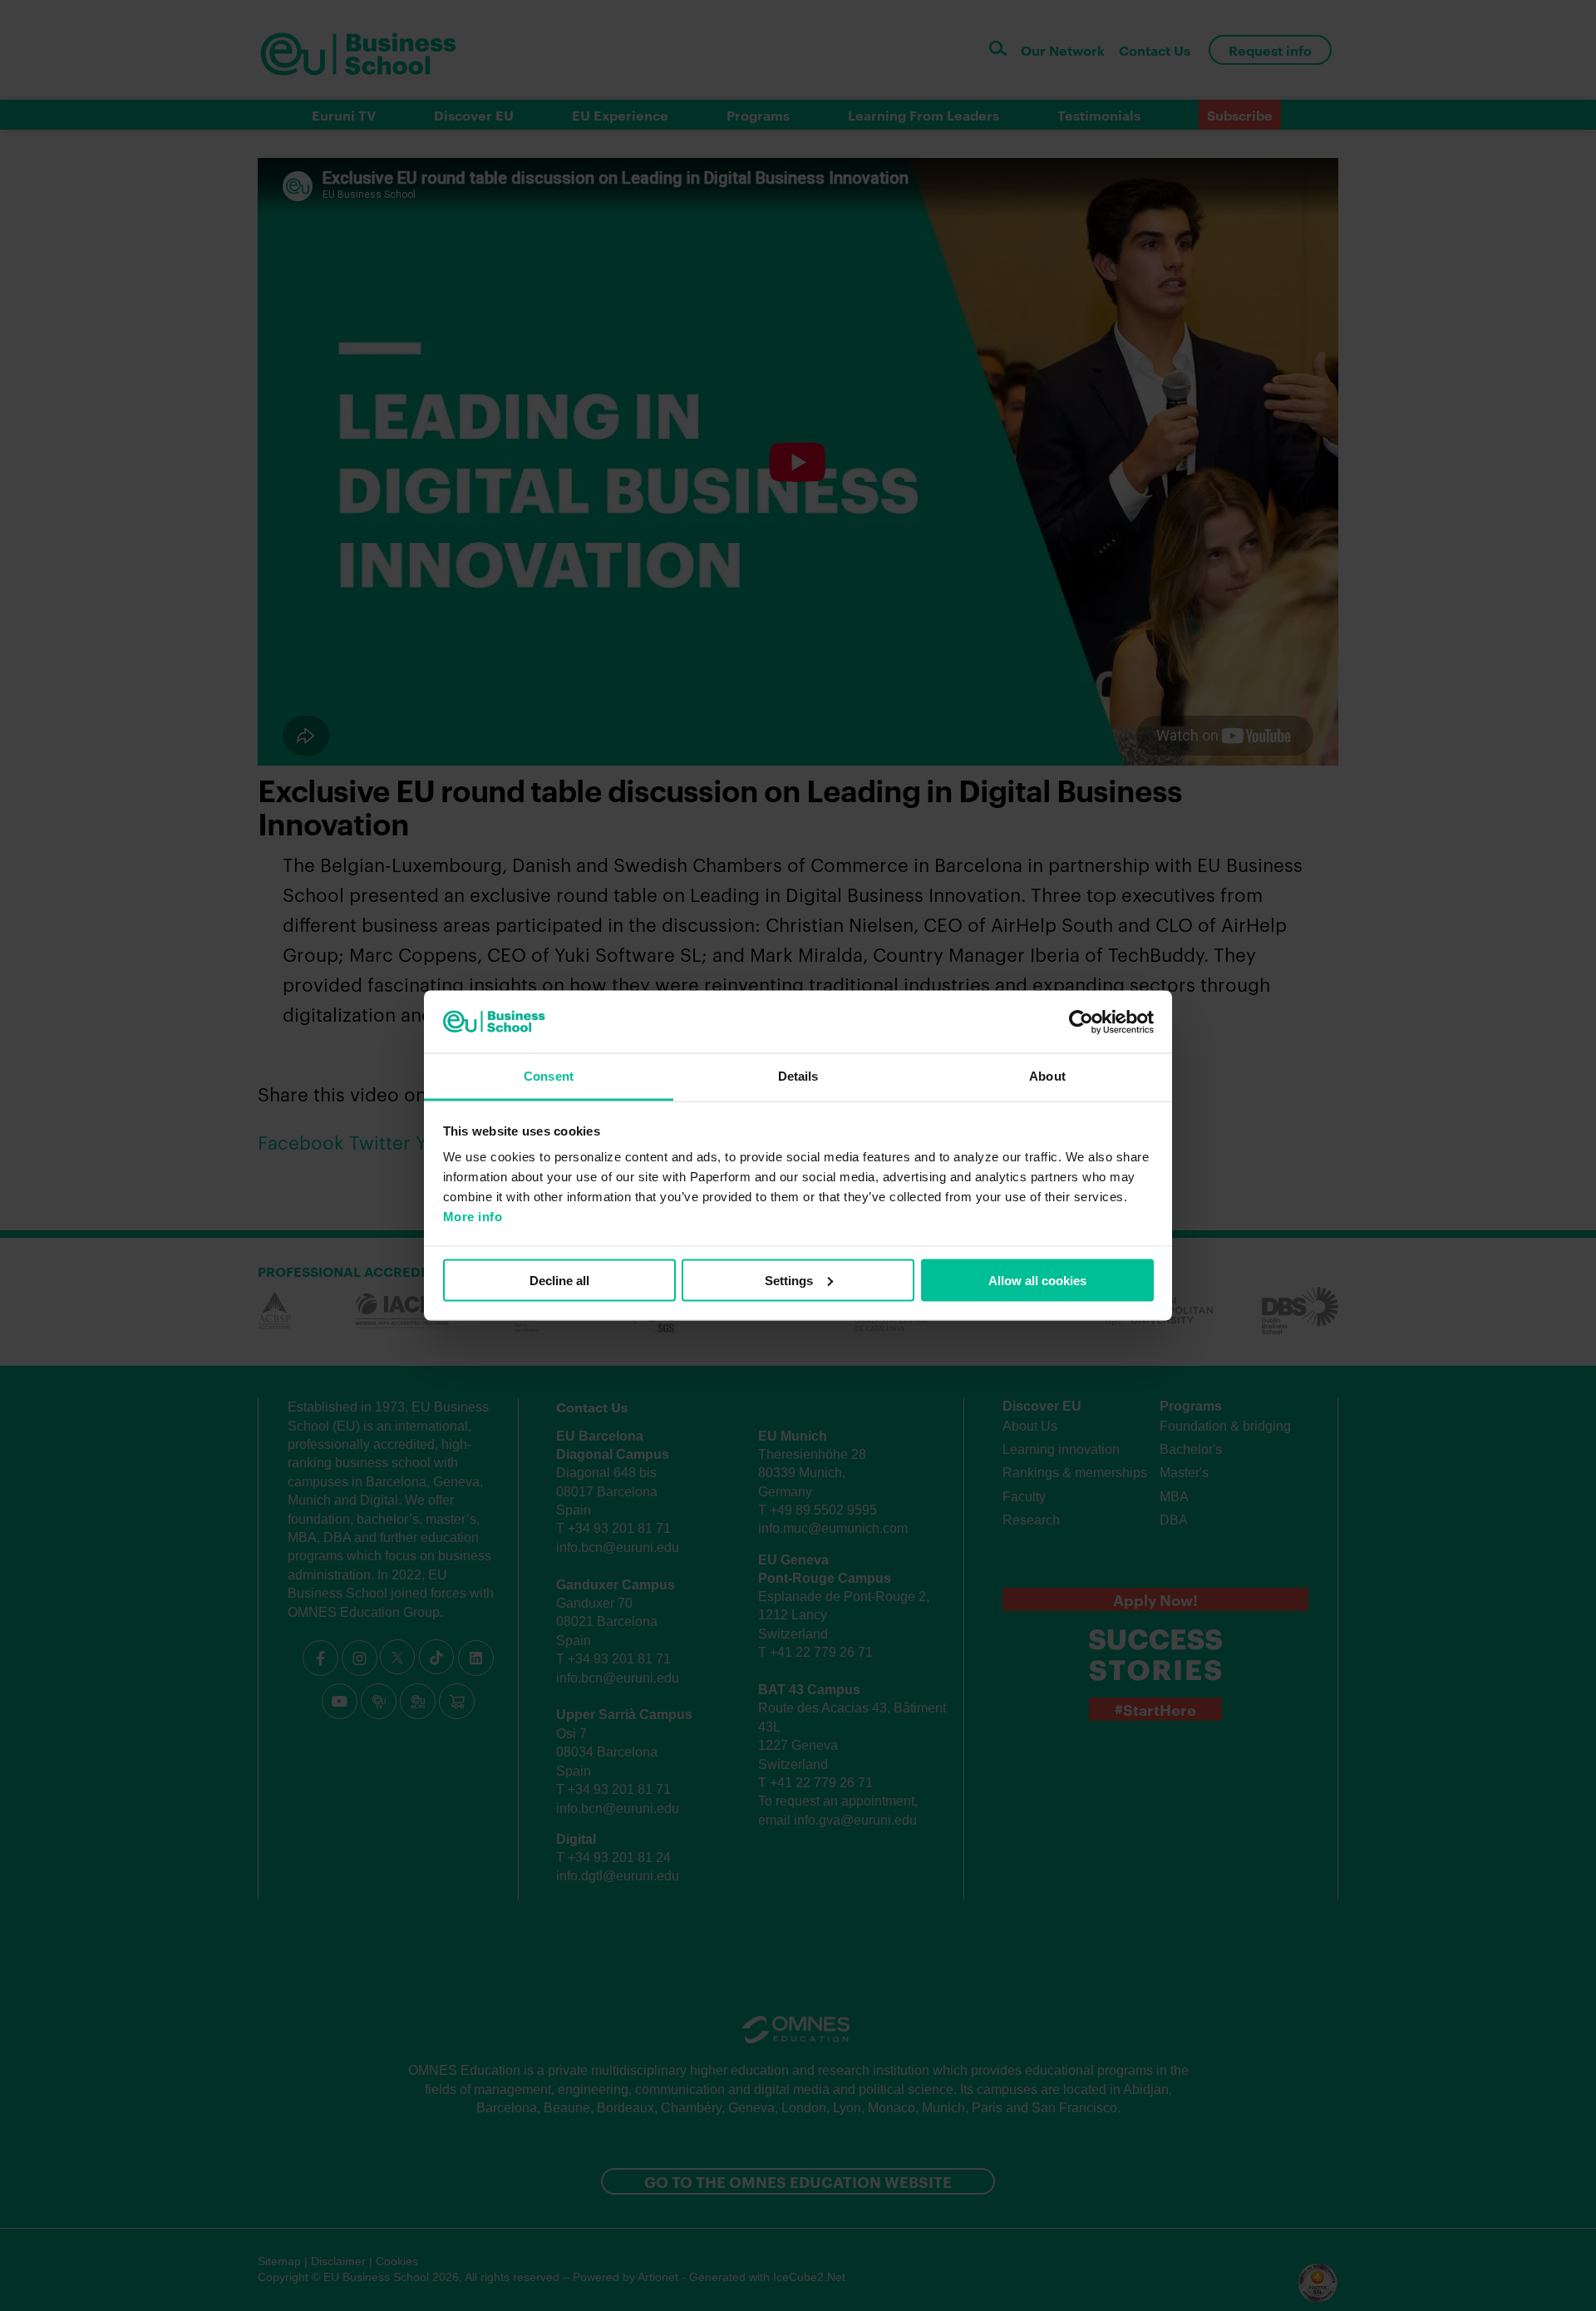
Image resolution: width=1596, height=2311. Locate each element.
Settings (789, 1280)
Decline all (559, 1280)
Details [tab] (798, 1076)
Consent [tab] (549, 1076)
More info (473, 1217)
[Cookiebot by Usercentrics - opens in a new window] (1081, 1022)
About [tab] (1047, 1076)
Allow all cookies (1037, 1280)
